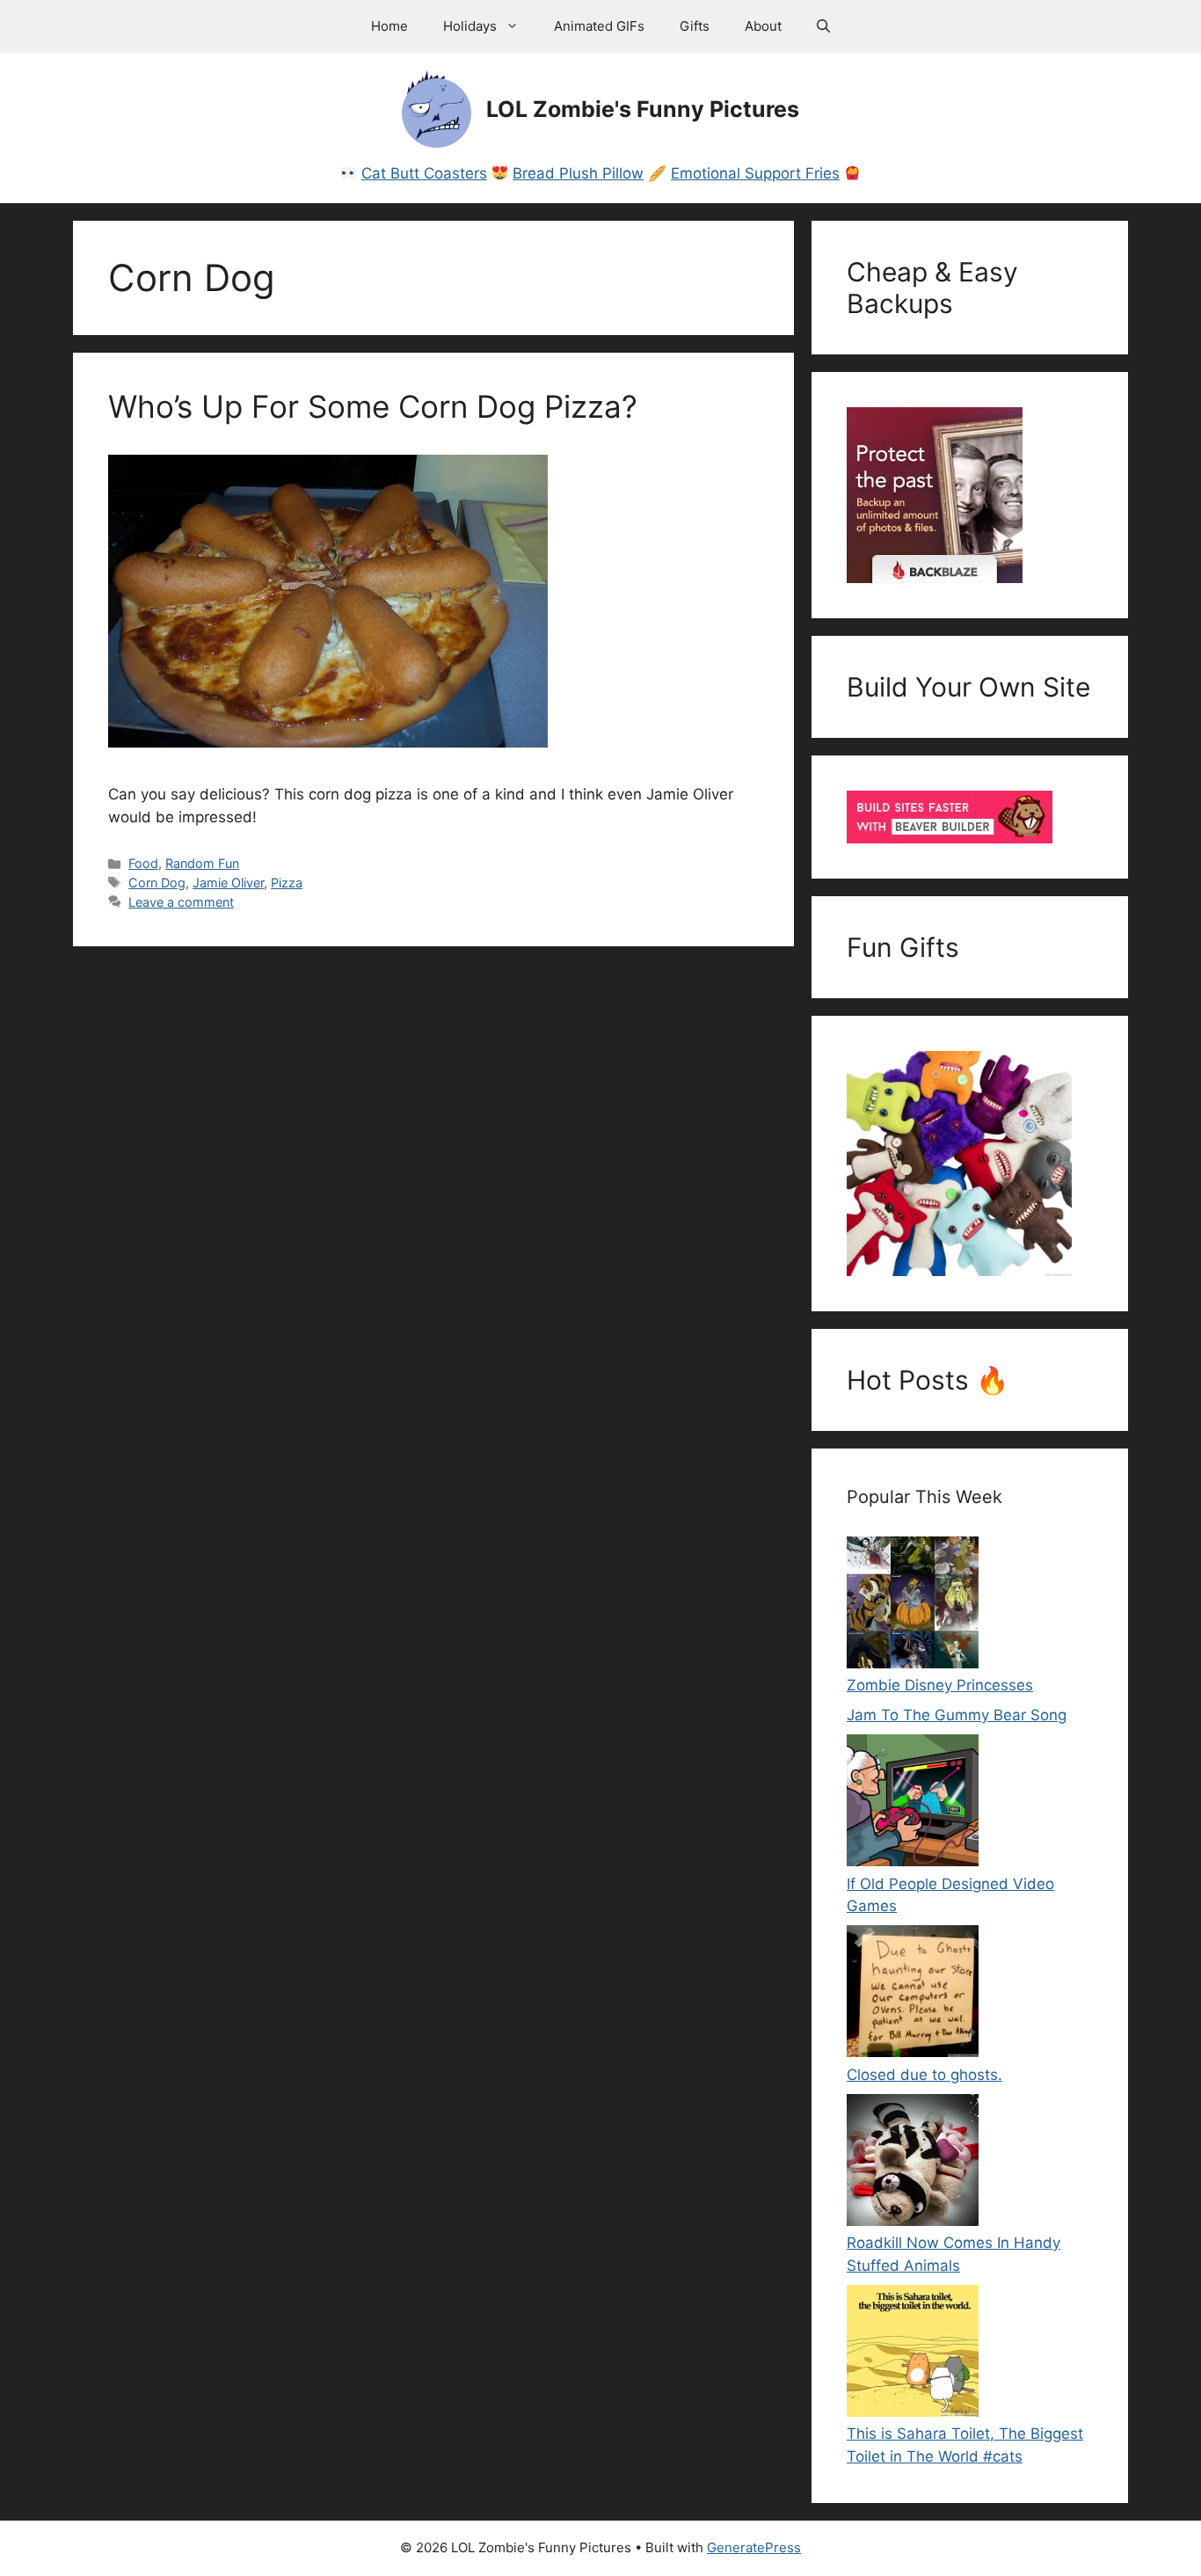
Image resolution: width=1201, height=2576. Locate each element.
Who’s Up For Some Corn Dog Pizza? (373, 406)
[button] (823, 26)
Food (143, 863)
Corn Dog (157, 883)
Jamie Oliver (228, 883)
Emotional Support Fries (755, 173)
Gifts (695, 26)
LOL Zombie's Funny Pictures (643, 109)
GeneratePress (754, 2547)
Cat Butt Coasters (424, 173)
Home (389, 26)
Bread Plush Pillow (578, 173)
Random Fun (202, 863)
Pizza (287, 883)
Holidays (470, 26)
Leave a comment (181, 902)
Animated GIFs (599, 26)
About (763, 26)
